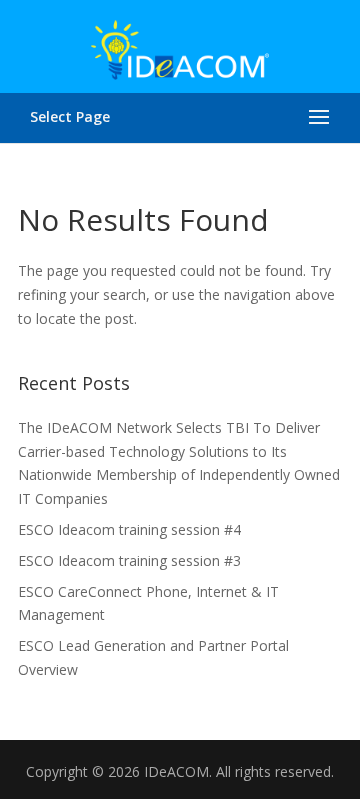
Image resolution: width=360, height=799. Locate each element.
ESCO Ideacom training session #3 (129, 560)
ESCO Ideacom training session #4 (129, 529)
